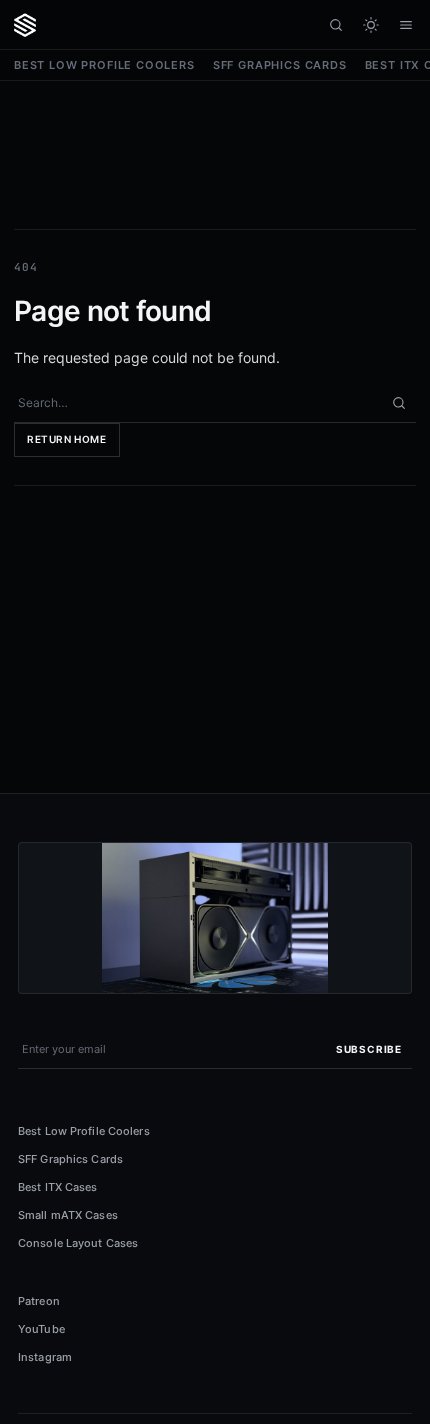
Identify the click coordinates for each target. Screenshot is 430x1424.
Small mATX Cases (68, 1215)
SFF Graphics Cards (280, 65)
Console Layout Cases (78, 1243)
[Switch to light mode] (370, 24)
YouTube (41, 1329)
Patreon (39, 1301)
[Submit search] (399, 403)
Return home (67, 439)
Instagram (45, 1357)
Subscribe (369, 1049)
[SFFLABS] (25, 25)
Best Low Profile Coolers (104, 65)
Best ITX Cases (58, 1187)
